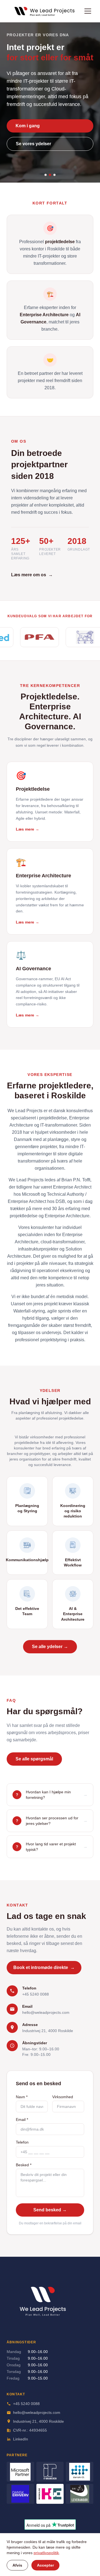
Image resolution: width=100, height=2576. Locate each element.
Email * (22, 2120)
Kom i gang (28, 126)
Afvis (17, 2565)
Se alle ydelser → (50, 1647)
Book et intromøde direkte (44, 1967)
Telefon (22, 2142)
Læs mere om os (32, 575)
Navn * (22, 2097)
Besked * (24, 2165)
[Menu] (88, 11)
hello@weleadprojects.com (46, 2012)
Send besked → (50, 2210)
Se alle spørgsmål (34, 1759)
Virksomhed (63, 2097)
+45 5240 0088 (36, 1994)
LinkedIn (21, 2439)
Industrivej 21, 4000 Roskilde (48, 2031)
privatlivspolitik (46, 2553)
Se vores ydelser (33, 144)
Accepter (45, 2565)
